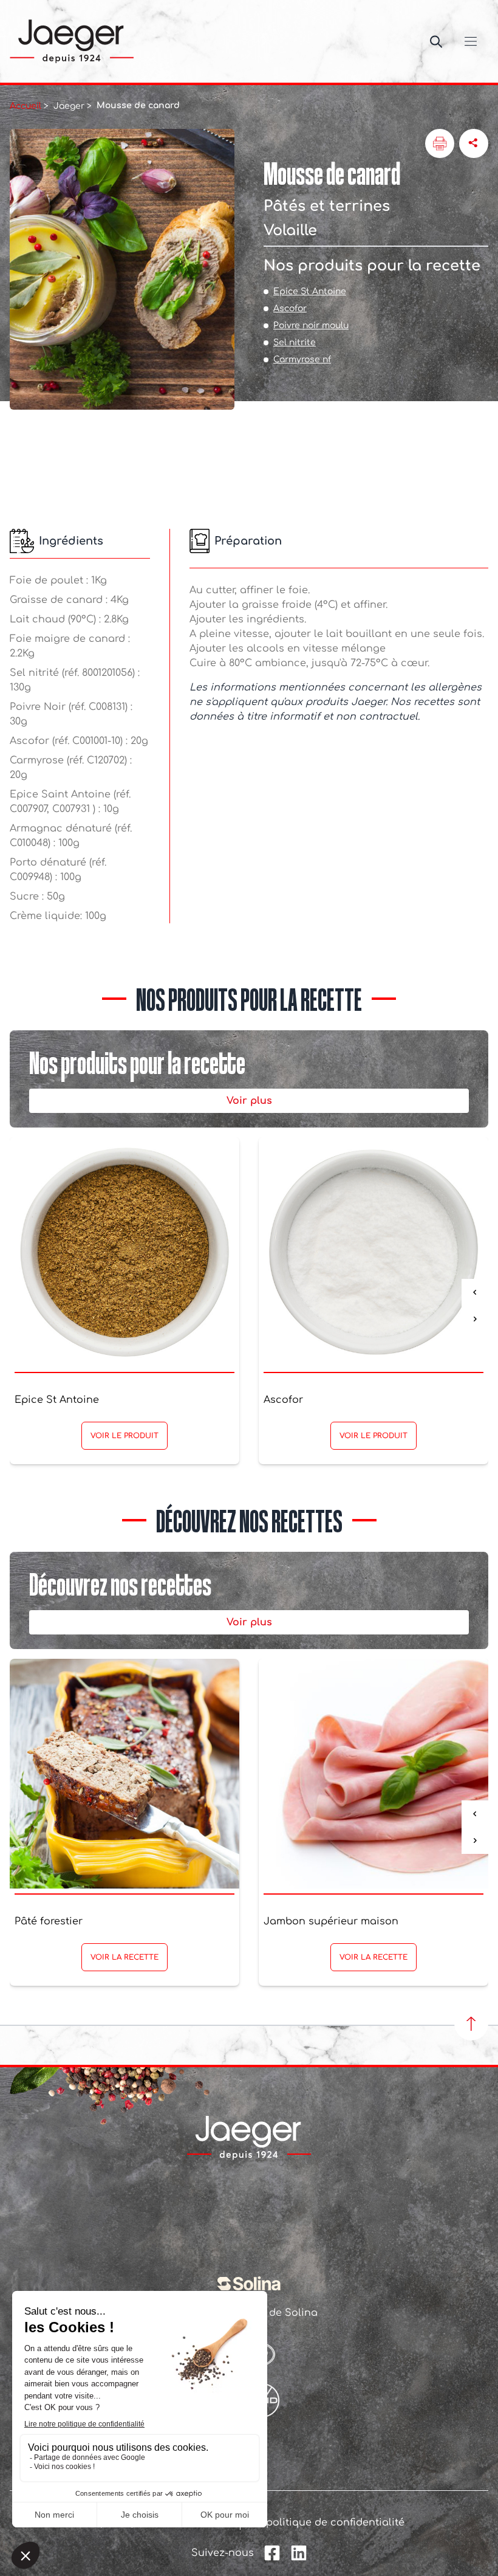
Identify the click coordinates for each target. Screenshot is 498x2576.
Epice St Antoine (310, 291)
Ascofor (290, 308)
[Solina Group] (249, 2284)
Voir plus (249, 1101)
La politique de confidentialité (327, 2523)
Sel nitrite (295, 343)
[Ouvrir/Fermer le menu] (471, 41)
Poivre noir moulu (311, 325)
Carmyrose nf (302, 360)
